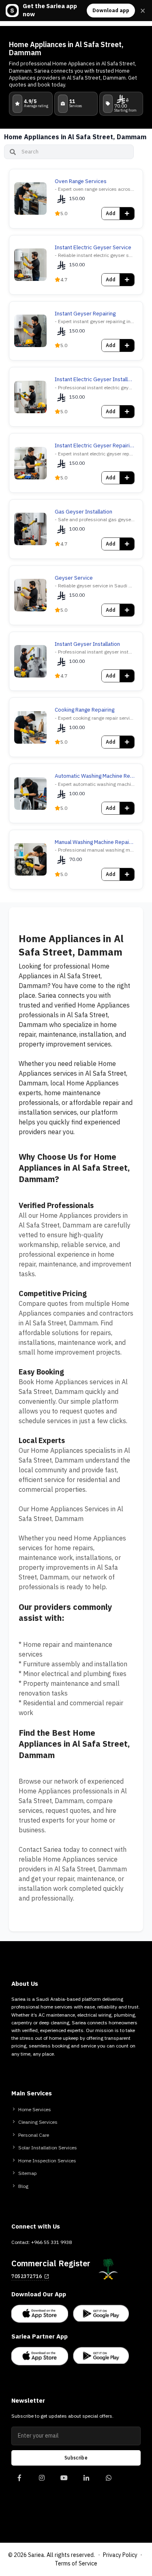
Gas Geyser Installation (83, 512)
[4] (108, 2482)
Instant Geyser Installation (87, 644)
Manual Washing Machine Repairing (95, 842)
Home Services (35, 2110)
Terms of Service (76, 2564)
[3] (86, 2482)
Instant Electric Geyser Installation (95, 380)
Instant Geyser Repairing (85, 314)
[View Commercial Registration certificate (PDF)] (108, 2269)
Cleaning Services (38, 2122)
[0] (19, 2482)
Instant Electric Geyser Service (93, 248)
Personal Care (34, 2135)
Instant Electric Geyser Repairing (95, 446)
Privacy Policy (120, 2555)
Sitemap (28, 2173)
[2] (64, 2482)
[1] (42, 2482)
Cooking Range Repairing (85, 710)
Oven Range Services (81, 181)
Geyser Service (74, 578)
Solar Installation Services (48, 2148)
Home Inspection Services (47, 2161)
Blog (23, 2186)
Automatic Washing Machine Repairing (95, 776)
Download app (111, 10)
